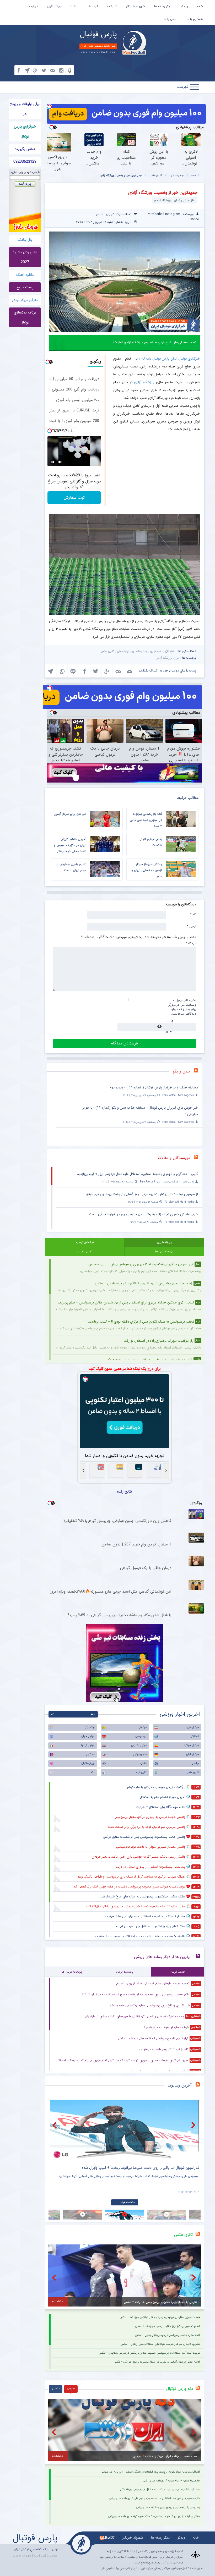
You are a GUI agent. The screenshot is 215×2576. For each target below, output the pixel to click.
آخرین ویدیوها (180, 2085)
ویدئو (184, 6)
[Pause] (53, 462)
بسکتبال (90, 1754)
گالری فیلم (141, 1772)
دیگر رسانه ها (163, 6)
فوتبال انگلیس (139, 1745)
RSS (73, 6)
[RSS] (198, 1072)
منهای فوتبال (140, 1754)
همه (93, 1714)
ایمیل (192, 926)
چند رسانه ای (177, 176)
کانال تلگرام (107, 2538)
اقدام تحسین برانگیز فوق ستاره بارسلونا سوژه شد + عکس (168, 2326)
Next (194, 2125)
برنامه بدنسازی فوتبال (25, 317)
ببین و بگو (181, 1071)
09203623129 (25, 162)
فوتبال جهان (88, 1736)
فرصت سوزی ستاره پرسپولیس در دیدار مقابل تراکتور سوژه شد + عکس (160, 2317)
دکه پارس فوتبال (180, 2389)
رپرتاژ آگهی (54, 6)
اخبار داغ (170, 651)
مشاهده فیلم (128, 2202)
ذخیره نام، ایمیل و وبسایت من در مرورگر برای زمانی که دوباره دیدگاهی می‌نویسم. (182, 1007)
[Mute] (60, 462)
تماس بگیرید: (25, 149)
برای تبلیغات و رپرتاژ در (25, 109)
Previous (55, 2125)
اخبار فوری (156, 651)
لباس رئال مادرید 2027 (25, 257)
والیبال (195, 1763)
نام (193, 914)
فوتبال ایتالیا (88, 1745)
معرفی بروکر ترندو (25, 300)
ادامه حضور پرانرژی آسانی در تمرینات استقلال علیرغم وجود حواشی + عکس (157, 2362)
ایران (176, 658)
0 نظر (100, 214)
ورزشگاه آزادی (144, 382)
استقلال (195, 1736)
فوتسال (143, 1727)
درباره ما (33, 6)
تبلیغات (112, 6)
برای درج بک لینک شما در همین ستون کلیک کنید (125, 1369)
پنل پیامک (25, 240)
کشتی (144, 1763)
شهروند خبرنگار (135, 6)
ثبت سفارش (74, 497)
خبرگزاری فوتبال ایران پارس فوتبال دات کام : (170, 359)
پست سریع (25, 287)
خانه (200, 6)
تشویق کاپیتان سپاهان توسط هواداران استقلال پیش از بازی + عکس (160, 2344)
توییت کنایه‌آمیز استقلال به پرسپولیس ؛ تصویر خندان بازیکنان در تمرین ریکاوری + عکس (149, 2353)
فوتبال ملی (123, 651)
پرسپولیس (141, 1736)
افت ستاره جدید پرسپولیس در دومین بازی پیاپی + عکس (167, 2335)
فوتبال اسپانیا (192, 1745)
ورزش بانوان (88, 1763)
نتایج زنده (125, 1491)
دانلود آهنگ (25, 275)
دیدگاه (191, 943)
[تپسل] (50, 107)
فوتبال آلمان (192, 1754)
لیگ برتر (90, 1727)
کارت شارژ (92, 6)
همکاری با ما (195, 19)
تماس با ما (171, 19)
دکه (93, 1772)
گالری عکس (156, 176)
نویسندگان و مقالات (174, 1158)
